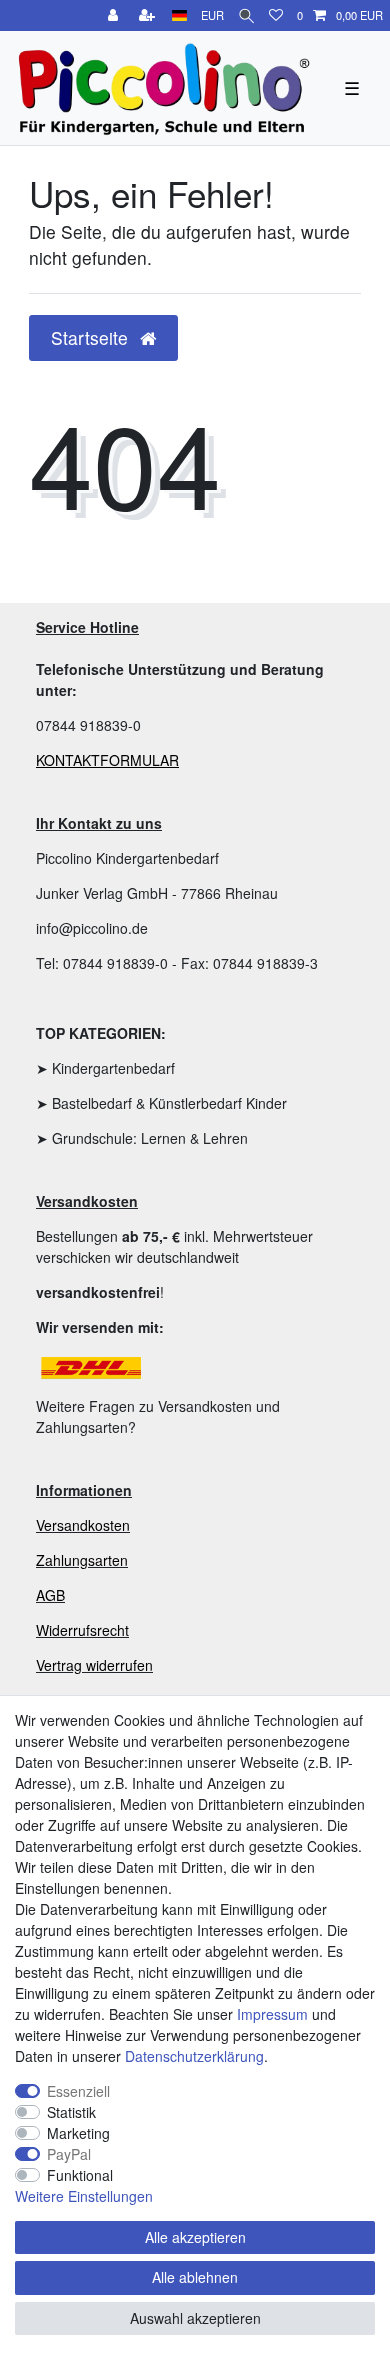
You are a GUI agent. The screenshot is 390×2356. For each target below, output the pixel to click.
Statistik (71, 2112)
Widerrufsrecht (82, 1630)
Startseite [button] (92, 337)
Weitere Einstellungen (84, 2196)
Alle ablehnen (195, 2277)
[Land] (179, 15)
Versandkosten (83, 1525)
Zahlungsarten (82, 1560)
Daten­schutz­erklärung (194, 2056)
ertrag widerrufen (98, 1665)
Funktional (80, 2175)
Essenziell (78, 2091)
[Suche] (246, 15)
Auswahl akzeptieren (195, 2318)
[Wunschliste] (276, 15)
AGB (50, 1595)
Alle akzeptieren (195, 2237)
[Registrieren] (149, 15)
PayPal (69, 2154)
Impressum (272, 2014)
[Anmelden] (115, 15)
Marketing (78, 2133)
